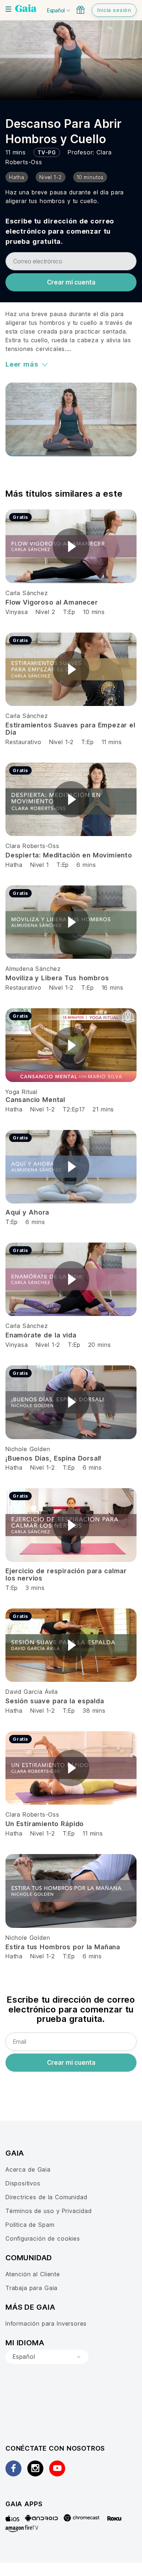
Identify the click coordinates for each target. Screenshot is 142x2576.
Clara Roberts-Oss (32, 846)
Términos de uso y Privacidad (49, 2211)
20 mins (100, 1345)
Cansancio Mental (35, 1100)
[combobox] (47, 2357)
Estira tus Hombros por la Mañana (63, 1947)
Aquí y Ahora (27, 1212)
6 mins (86, 865)
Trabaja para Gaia (31, 2288)
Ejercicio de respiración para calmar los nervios (66, 1574)
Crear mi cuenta (71, 282)
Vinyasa (18, 612)
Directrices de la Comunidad (46, 2197)
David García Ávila (32, 1692)
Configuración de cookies (43, 2238)
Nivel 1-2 (61, 742)
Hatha (14, 865)
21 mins (103, 1109)
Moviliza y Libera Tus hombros (57, 978)
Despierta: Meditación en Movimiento (69, 855)
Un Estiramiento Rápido (45, 1824)
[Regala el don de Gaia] (80, 10)
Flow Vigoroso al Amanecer (52, 602)
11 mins (112, 742)
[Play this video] (71, 546)
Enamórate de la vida (41, 1335)
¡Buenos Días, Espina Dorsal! (54, 1458)
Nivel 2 (46, 612)
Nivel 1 (40, 865)
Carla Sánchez (27, 593)
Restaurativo (23, 742)
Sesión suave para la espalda (55, 1701)
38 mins (94, 1711)
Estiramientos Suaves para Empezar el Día (70, 729)
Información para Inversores (46, 2323)
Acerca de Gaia (28, 2169)
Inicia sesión (114, 10)
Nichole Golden (28, 1449)
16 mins (113, 988)
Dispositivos (23, 2183)
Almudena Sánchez (33, 969)
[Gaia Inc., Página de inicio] (26, 9)
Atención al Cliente (33, 2274)
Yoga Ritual (21, 1092)
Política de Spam (30, 2225)
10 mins (94, 612)
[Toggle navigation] (8, 9)
